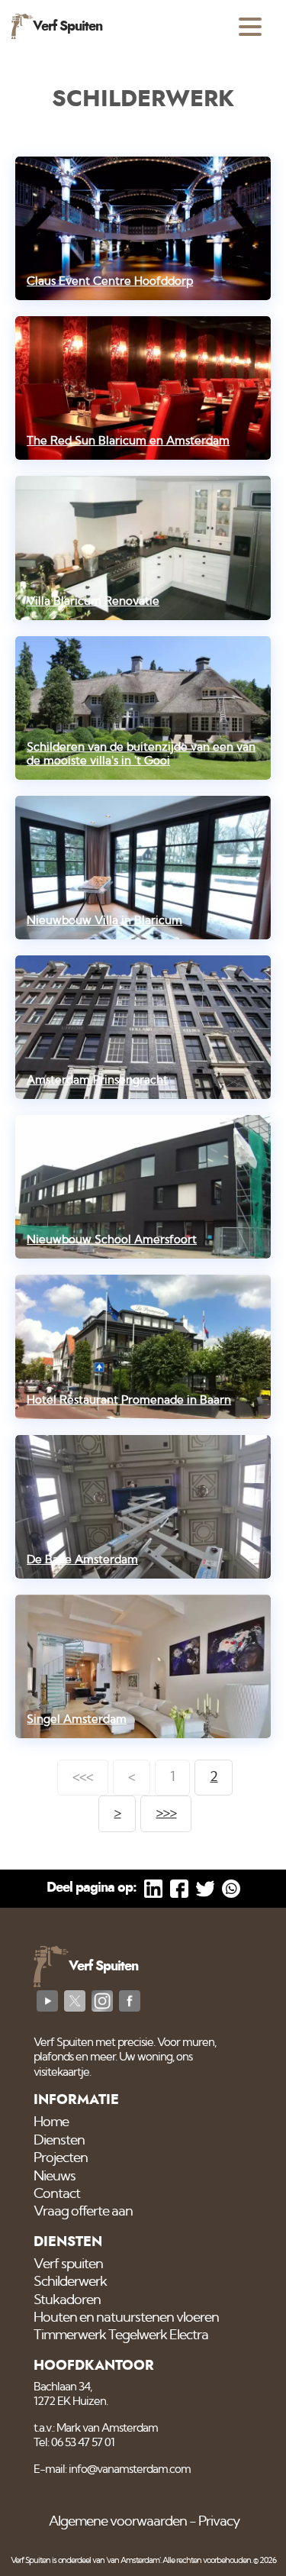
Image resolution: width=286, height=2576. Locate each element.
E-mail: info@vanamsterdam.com (112, 2469)
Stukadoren (67, 2300)
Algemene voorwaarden (118, 2522)
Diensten (59, 2141)
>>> (166, 1813)
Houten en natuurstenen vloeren (126, 2318)
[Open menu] (250, 27)
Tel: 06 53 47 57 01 (74, 2443)
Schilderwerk (70, 2282)
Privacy (219, 2522)
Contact (57, 2194)
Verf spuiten (68, 2264)
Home (51, 2122)
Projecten (61, 2158)
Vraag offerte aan (83, 2212)
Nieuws (55, 2177)
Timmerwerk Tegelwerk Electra (121, 2335)
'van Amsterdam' (133, 2560)
